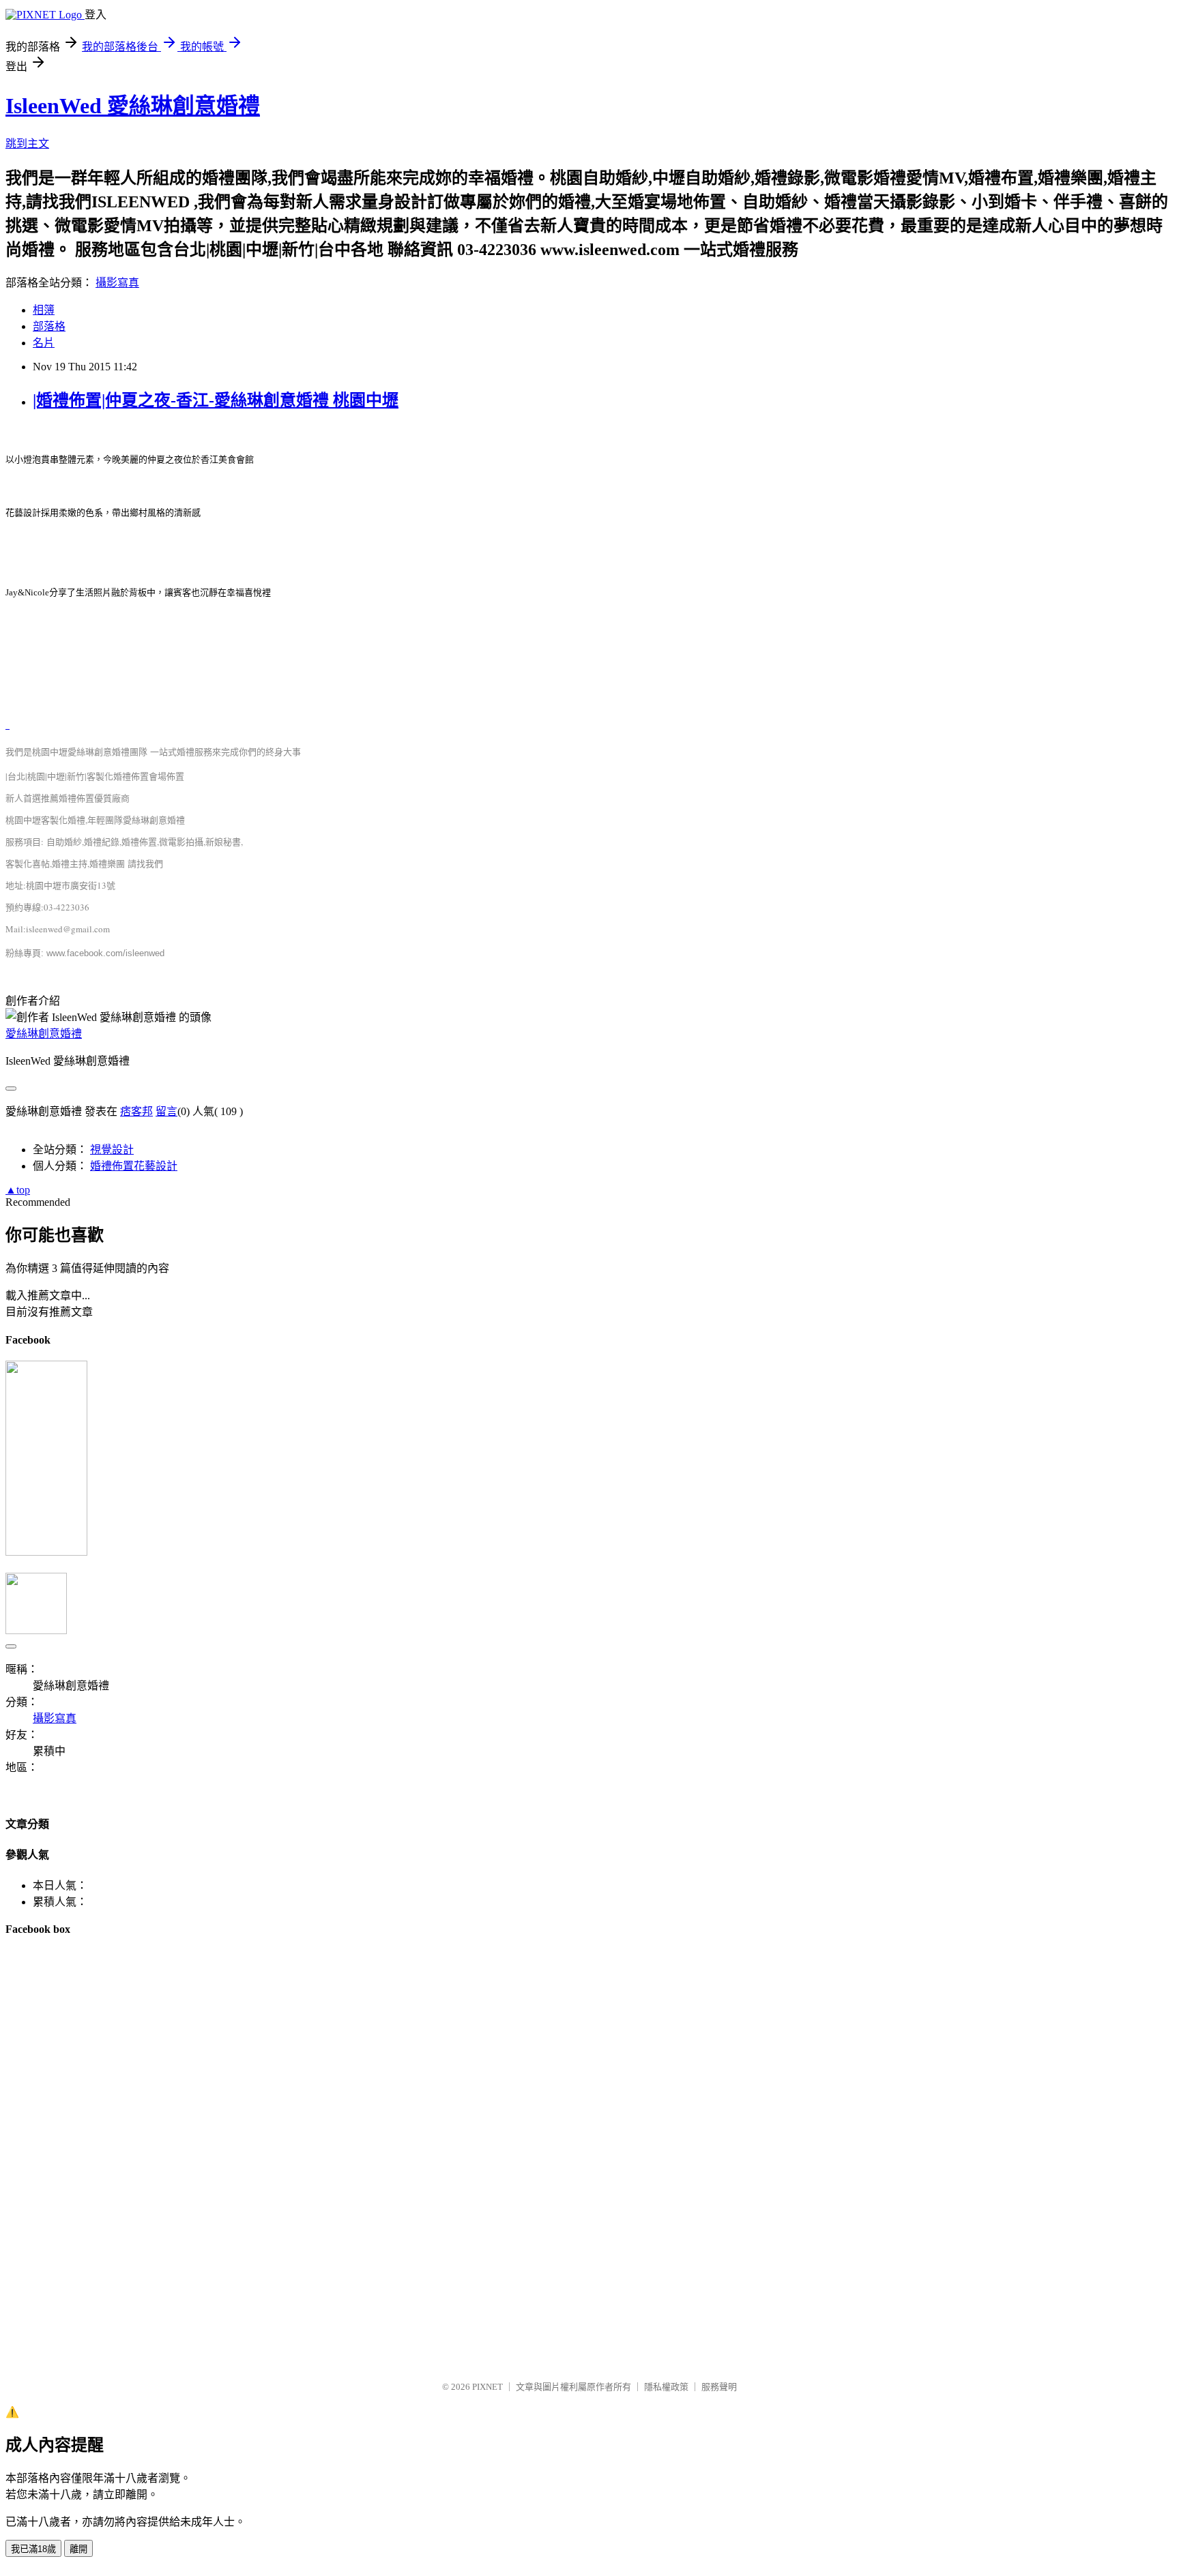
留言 (166, 1111)
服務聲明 (719, 2387)
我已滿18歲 (33, 2549)
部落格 (49, 326)
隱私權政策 (666, 2387)
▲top (18, 1190)
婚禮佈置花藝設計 (134, 1166)
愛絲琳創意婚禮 (44, 1034)
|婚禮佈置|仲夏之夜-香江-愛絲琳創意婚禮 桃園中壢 (216, 400)
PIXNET (487, 2387)
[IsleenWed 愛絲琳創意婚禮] (46, 1552)
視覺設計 (112, 1150)
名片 (44, 343)
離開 (78, 2549)
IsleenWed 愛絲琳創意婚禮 (133, 106)
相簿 (44, 310)
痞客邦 (136, 1111)
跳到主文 (27, 144)
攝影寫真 (117, 283)
